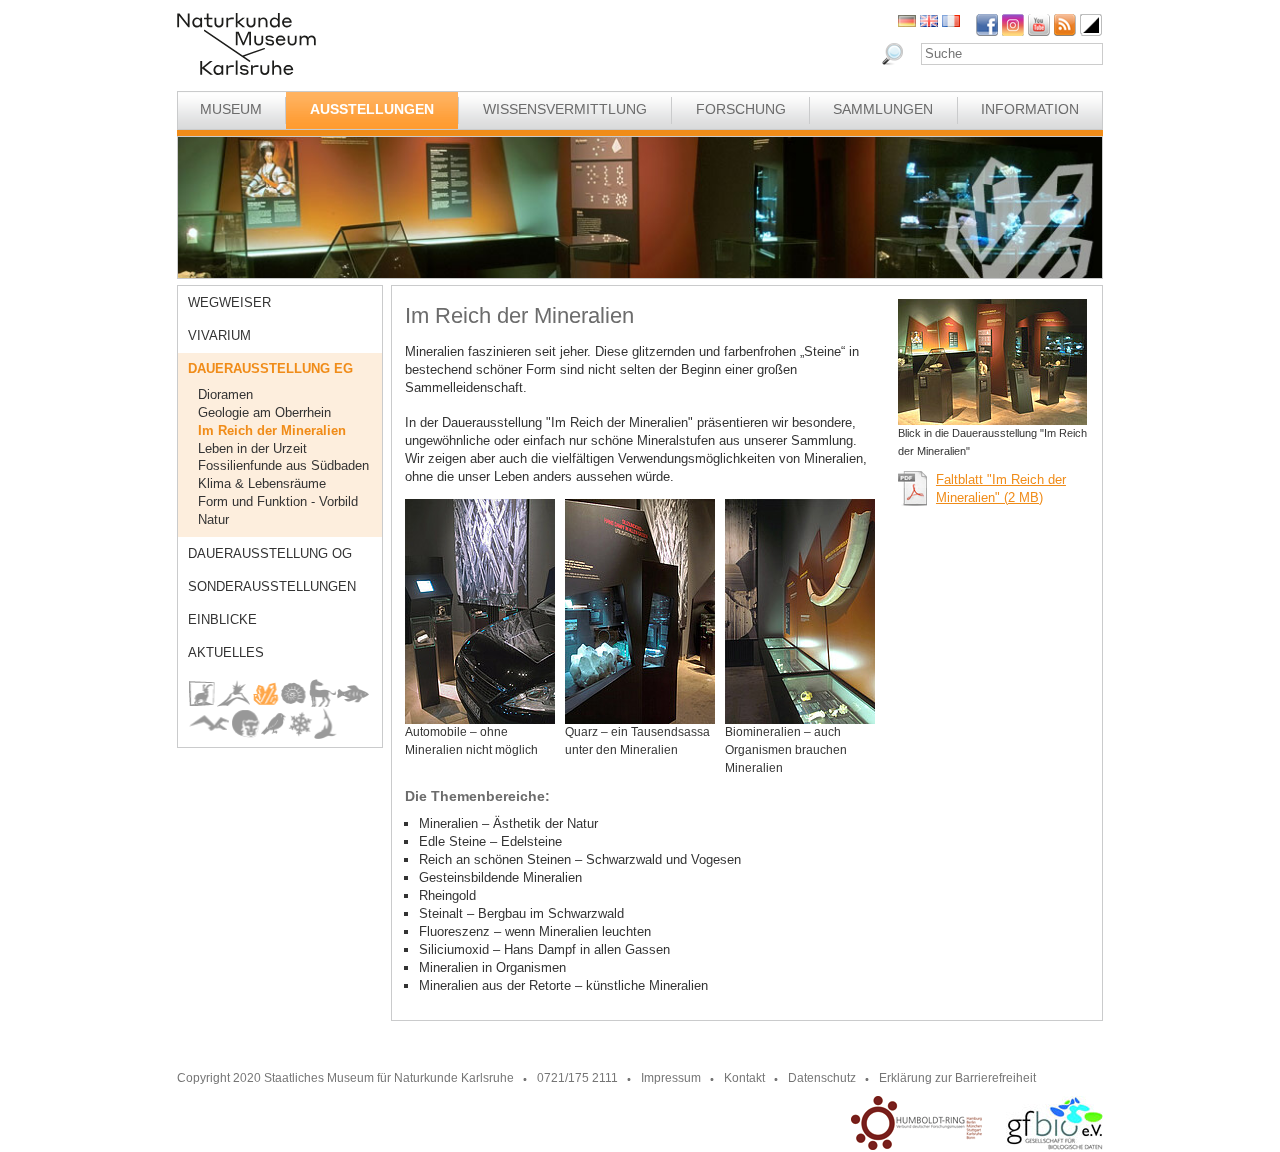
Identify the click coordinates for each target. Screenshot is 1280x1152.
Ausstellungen (372, 109)
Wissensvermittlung (565, 109)
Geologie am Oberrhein (264, 412)
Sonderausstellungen (272, 586)
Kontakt (744, 1078)
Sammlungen (883, 109)
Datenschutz (822, 1078)
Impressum (671, 1078)
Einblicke (222, 619)
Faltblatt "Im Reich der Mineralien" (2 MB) (1001, 488)
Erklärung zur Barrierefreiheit (957, 1078)
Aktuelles (226, 652)
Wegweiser (229, 302)
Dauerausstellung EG (270, 368)
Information (1030, 109)
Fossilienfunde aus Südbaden (283, 465)
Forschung (741, 109)
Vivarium (219, 335)
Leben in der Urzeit (252, 448)
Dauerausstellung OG (270, 553)
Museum (231, 109)
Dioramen (225, 394)
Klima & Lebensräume (262, 483)
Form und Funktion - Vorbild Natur (278, 510)
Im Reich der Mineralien (272, 430)
